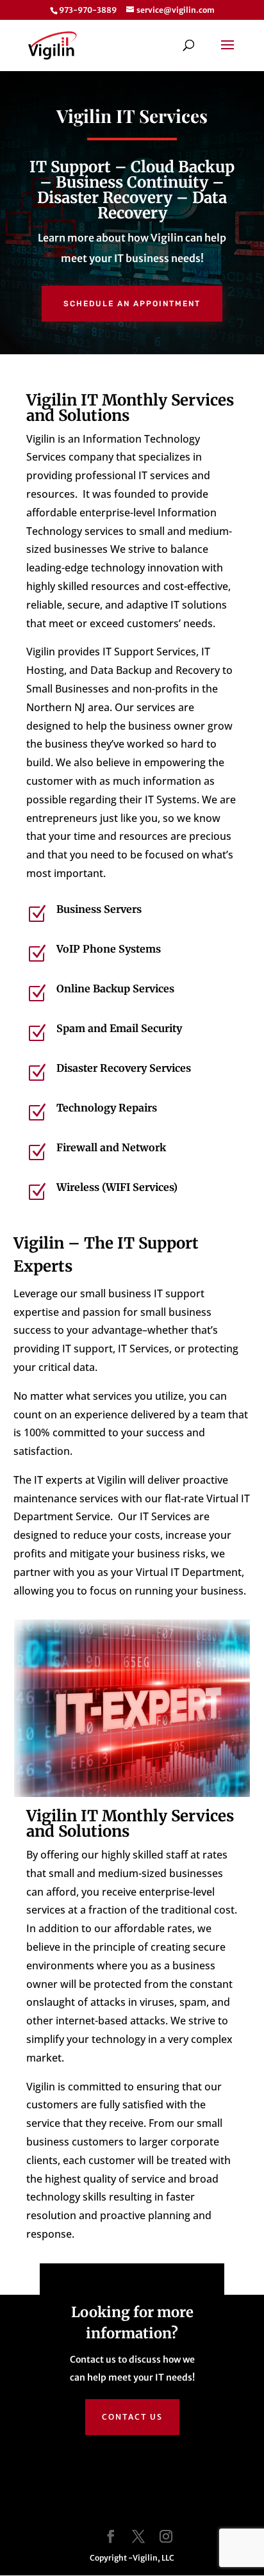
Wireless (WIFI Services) (117, 1187)
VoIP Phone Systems (109, 949)
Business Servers (99, 909)
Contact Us (132, 2417)
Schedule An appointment (132, 304)
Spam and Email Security (119, 1028)
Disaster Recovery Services (124, 1068)
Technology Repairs (107, 1108)
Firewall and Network (111, 1147)
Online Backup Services (115, 989)
